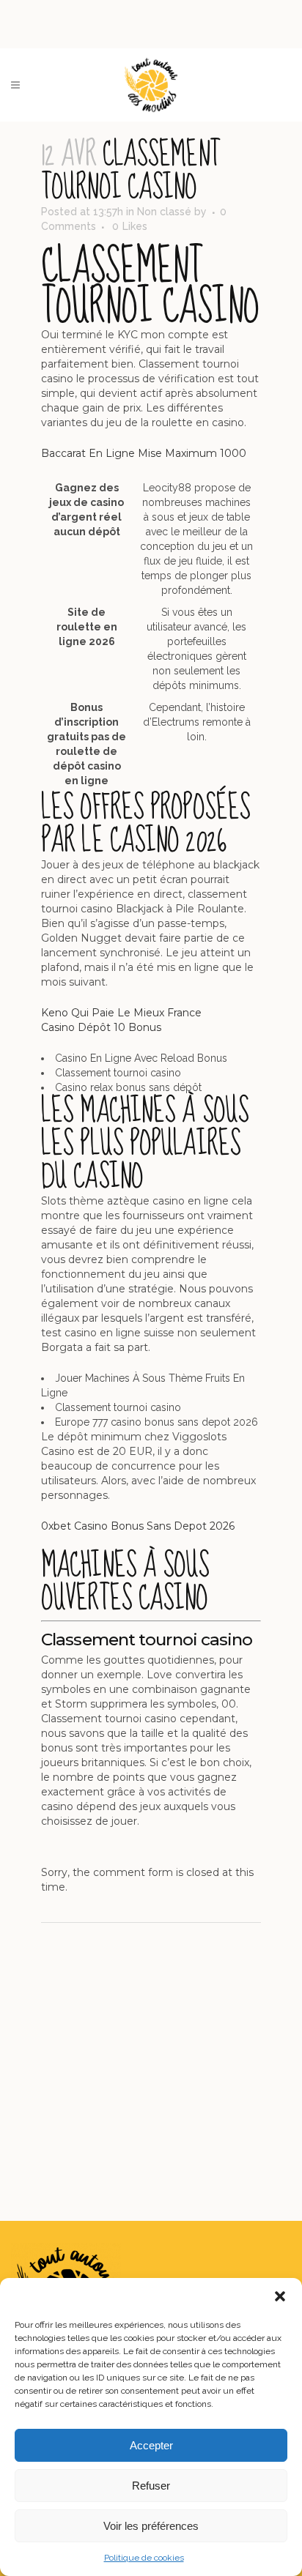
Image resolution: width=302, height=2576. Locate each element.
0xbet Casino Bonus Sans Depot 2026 (138, 1526)
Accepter (151, 2445)
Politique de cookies (144, 2558)
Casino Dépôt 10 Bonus (101, 1027)
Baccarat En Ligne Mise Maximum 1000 (144, 453)
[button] (280, 2296)
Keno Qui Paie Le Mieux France (121, 1013)
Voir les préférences (151, 2526)
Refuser (151, 2486)
